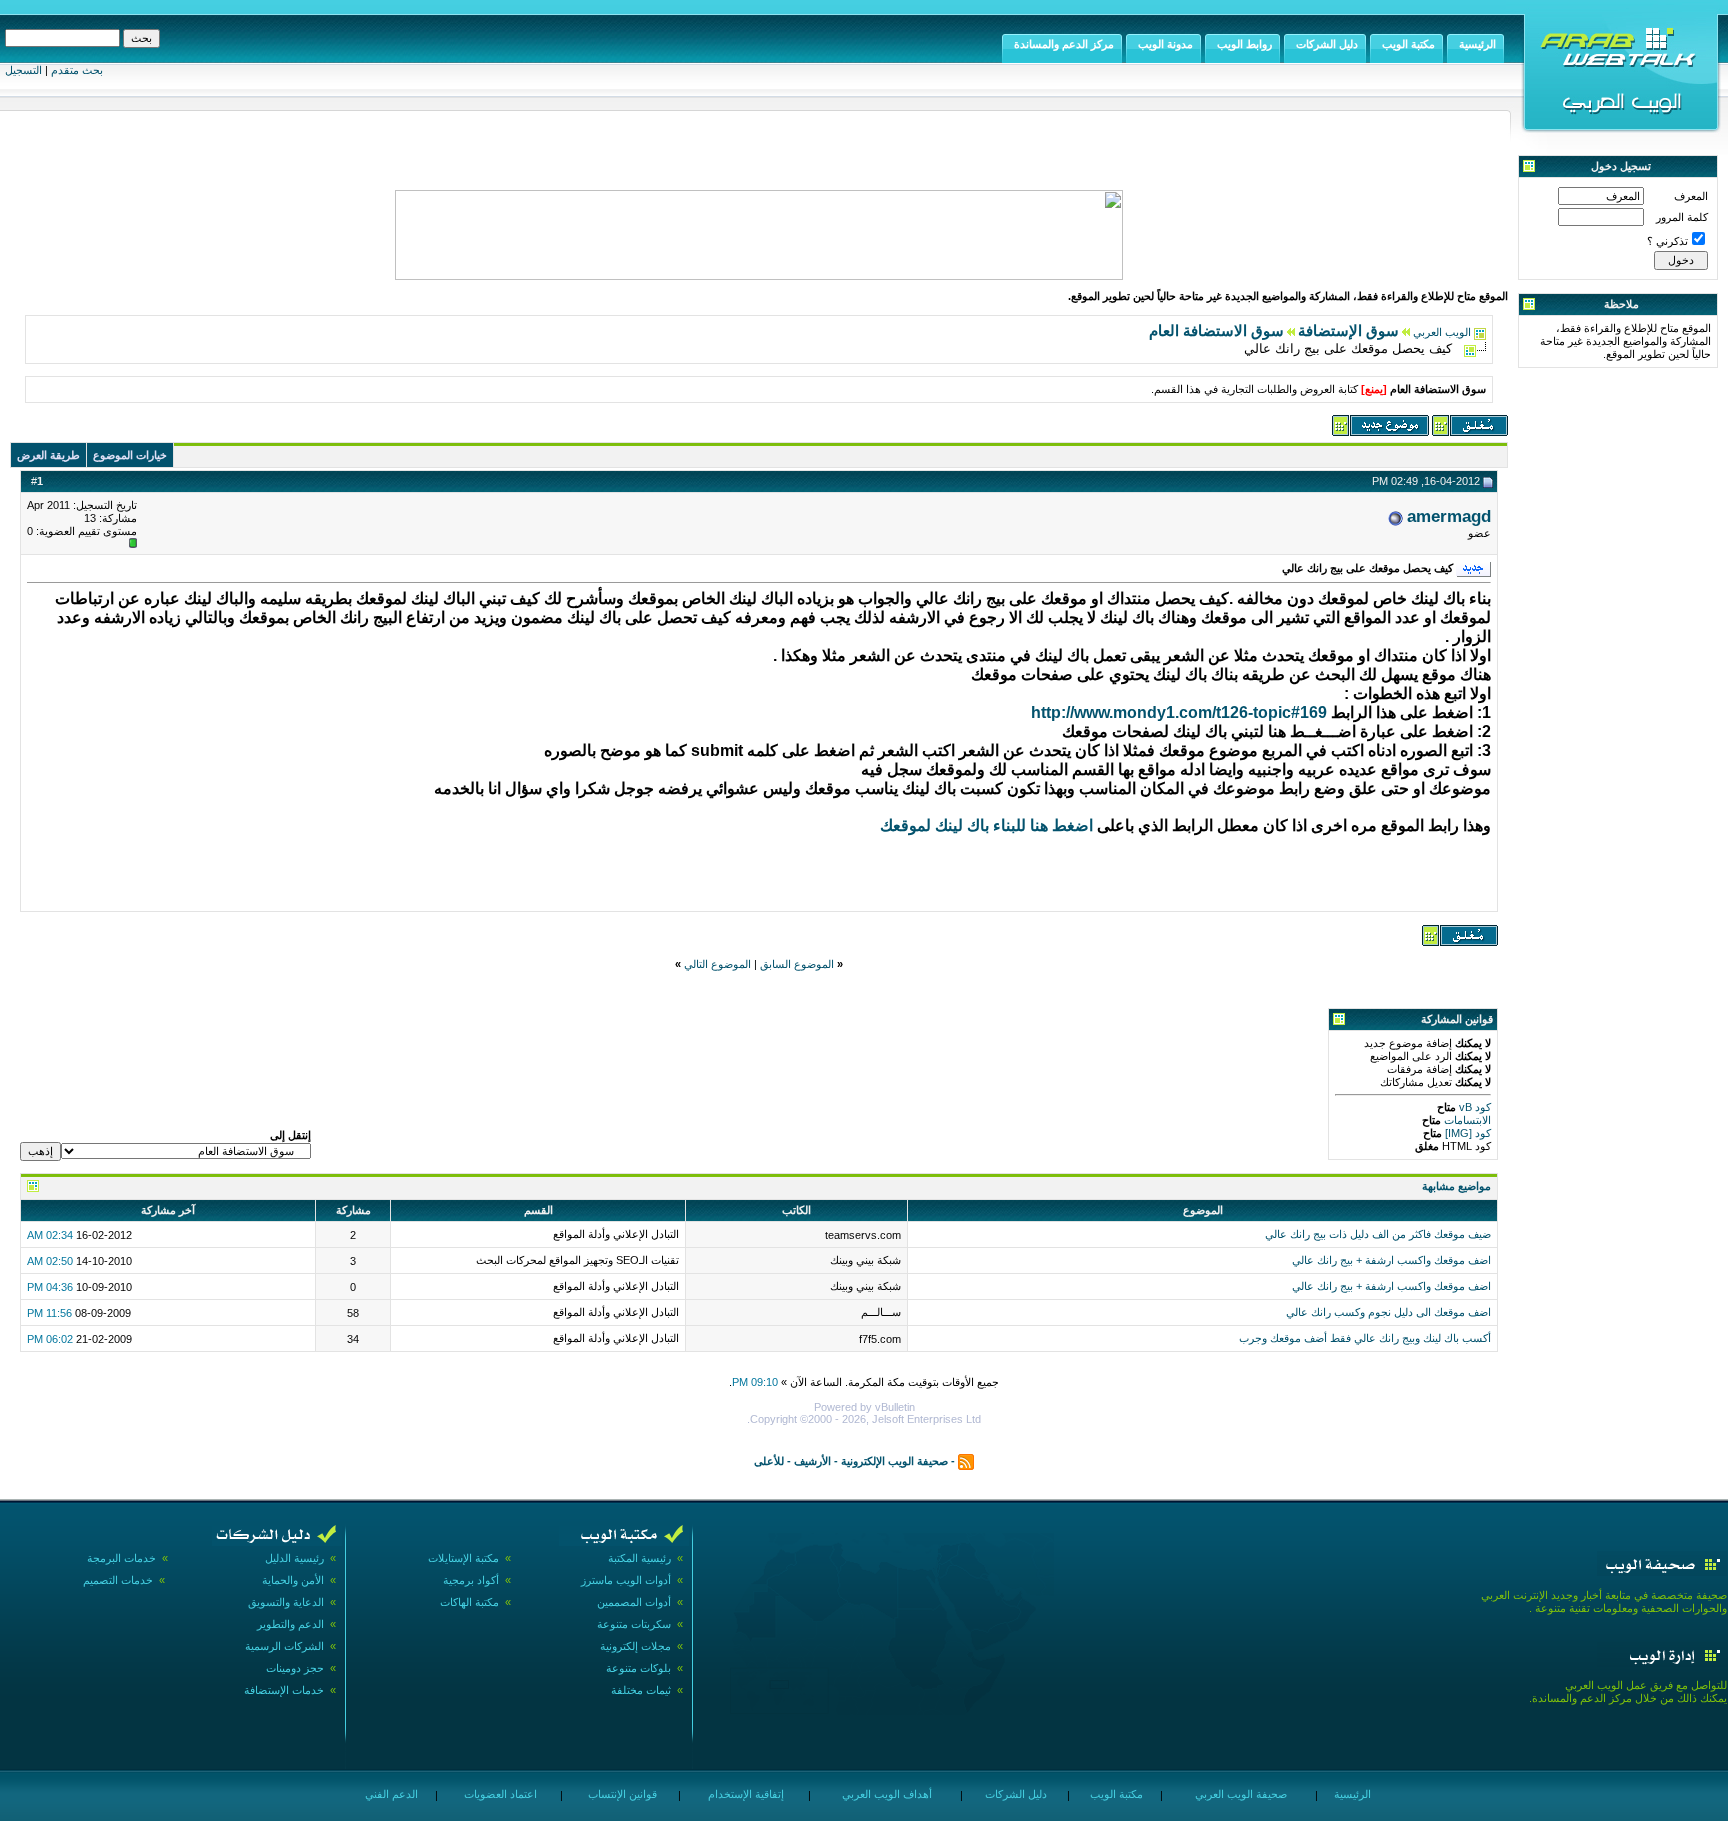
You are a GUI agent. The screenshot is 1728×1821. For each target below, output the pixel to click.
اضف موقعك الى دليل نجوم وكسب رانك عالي (1388, 1312)
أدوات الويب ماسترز (626, 1580)
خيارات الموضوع (130, 455)
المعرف (1691, 196)
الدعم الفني (390, 1794)
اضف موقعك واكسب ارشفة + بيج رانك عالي (1391, 1260)
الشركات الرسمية (284, 1646)
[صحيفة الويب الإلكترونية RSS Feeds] (966, 1461)
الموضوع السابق (797, 964)
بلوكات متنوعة (638, 1668)
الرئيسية (1351, 1794)
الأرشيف (812, 1461)
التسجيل (23, 70)
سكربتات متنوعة (634, 1624)
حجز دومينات (295, 1668)
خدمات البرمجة (121, 1558)
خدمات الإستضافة (284, 1690)
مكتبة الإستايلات (463, 1558)
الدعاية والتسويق (286, 1602)
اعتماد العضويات (499, 1794)
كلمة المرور (1682, 217)
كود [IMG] (1468, 1133)
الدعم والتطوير (290, 1624)
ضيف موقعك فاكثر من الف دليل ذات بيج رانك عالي (1378, 1234)
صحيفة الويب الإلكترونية (894, 1461)
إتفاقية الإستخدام (744, 1794)
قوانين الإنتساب (621, 1794)
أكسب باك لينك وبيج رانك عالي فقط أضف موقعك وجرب (1365, 1338)
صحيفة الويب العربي (1239, 1794)
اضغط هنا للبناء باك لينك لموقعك (986, 825)
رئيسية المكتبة (639, 1558)
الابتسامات (1466, 1120)
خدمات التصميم (118, 1580)
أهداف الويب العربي (885, 1794)
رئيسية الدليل (294, 1558)
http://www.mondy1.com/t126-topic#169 (1179, 712)
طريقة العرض (48, 455)
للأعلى (769, 1461)
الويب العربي (1442, 332)
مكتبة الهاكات (469, 1602)
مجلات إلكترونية (635, 1646)
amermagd (1449, 516)
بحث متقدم (77, 70)
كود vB (1473, 1107)
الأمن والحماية (293, 1580)
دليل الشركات (1014, 1794)
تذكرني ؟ (1667, 241)
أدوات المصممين (634, 1602)
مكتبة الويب (1115, 1794)
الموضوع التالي (717, 964)
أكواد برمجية (471, 1580)
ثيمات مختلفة (641, 1690)
